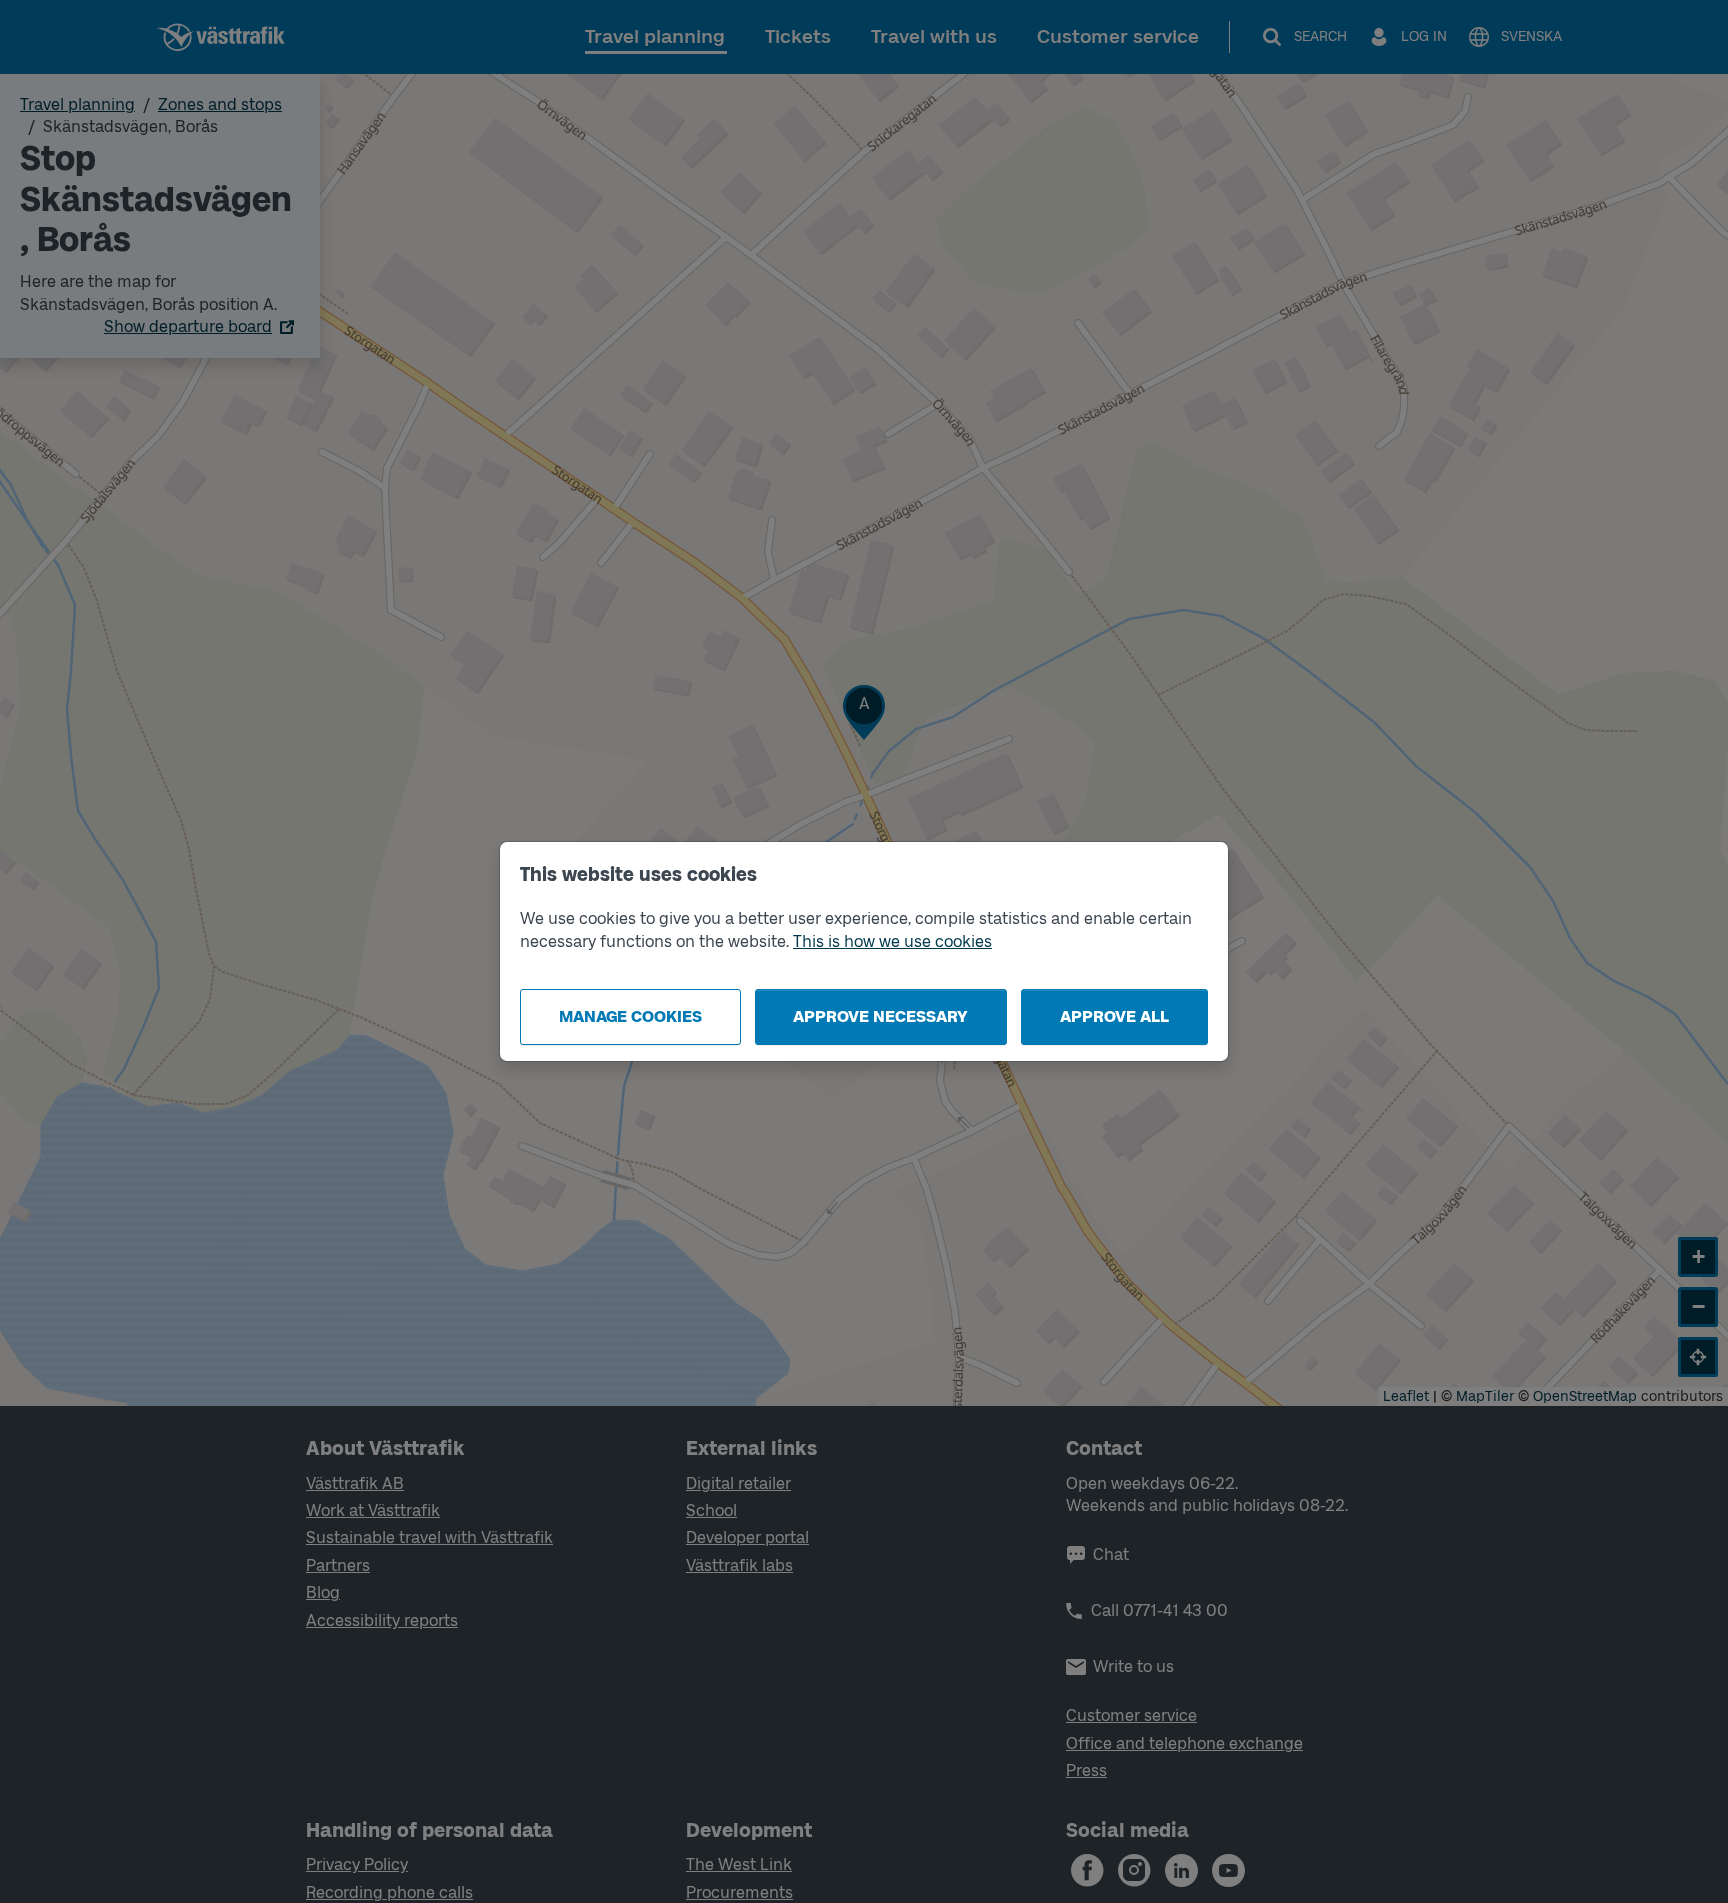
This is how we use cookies (892, 941)
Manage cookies (630, 1016)
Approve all (1114, 1016)
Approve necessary (880, 1016)
